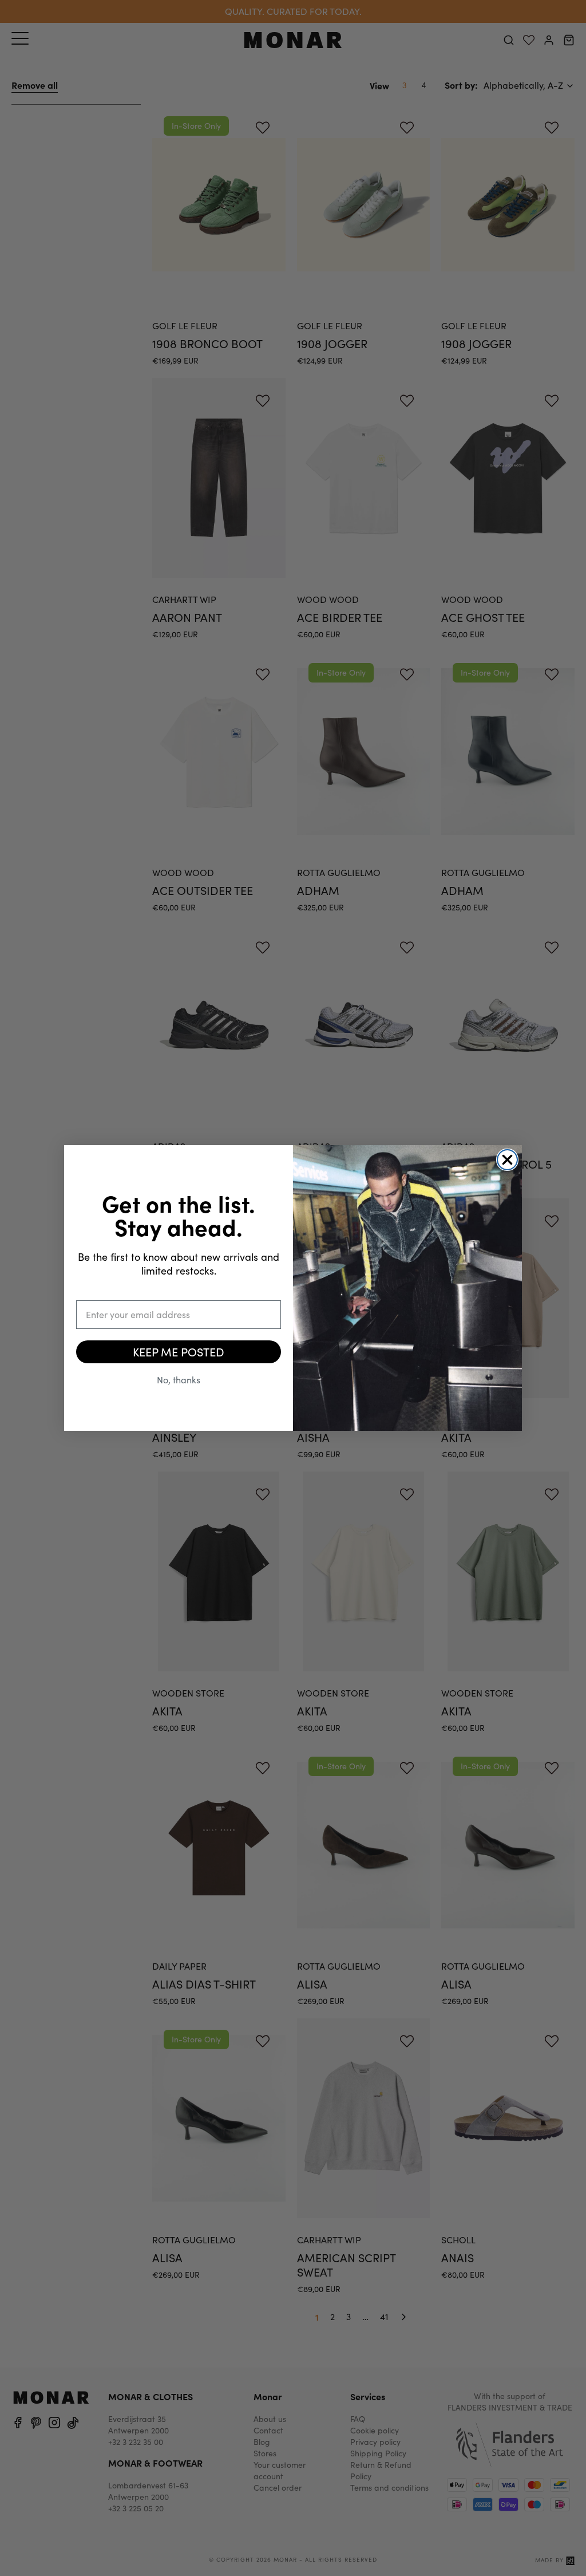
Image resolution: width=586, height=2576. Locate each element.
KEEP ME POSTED (179, 1352)
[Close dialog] (507, 1160)
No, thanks (179, 1380)
